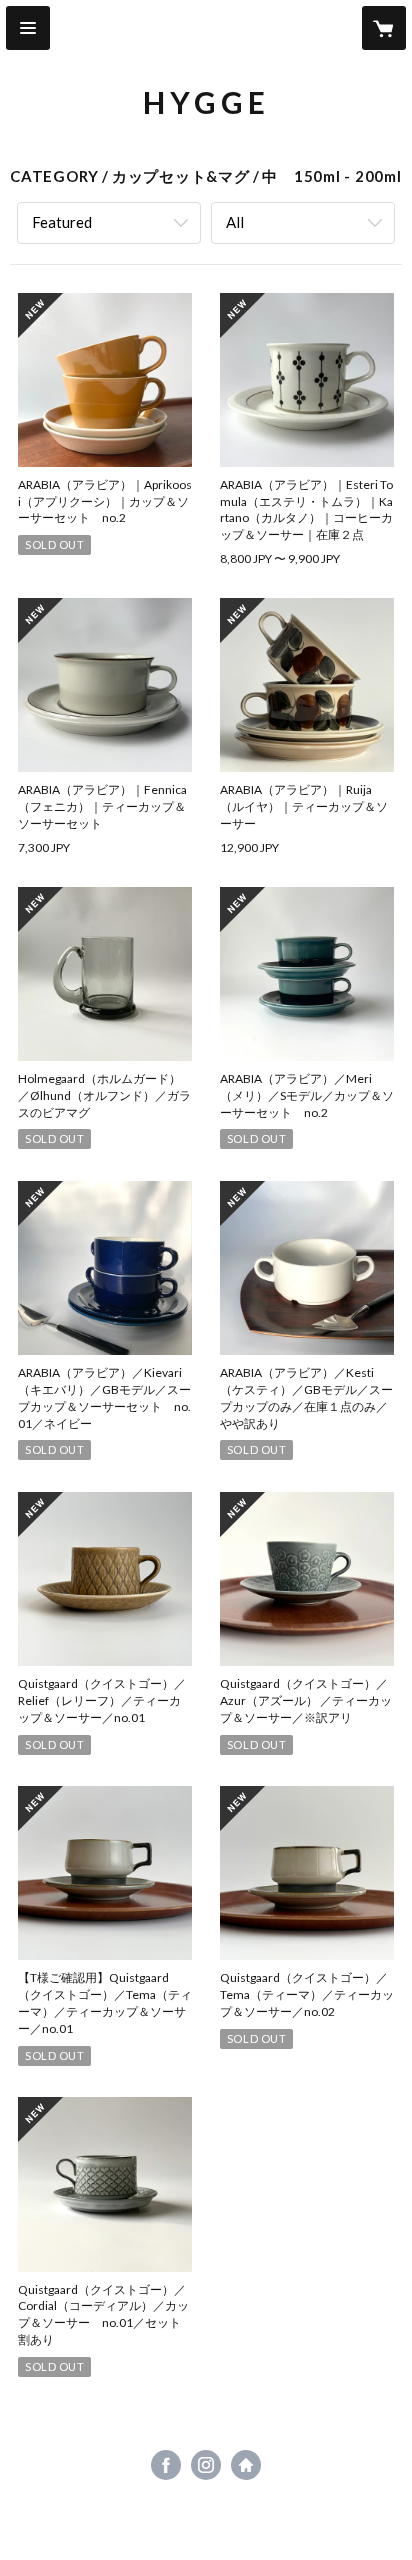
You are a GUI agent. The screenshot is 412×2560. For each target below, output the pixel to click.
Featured (62, 222)
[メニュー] (28, 28)
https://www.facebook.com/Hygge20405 (166, 2465)
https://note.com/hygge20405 (246, 2465)
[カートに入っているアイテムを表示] (384, 28)
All (235, 222)
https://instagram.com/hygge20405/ (206, 2465)
